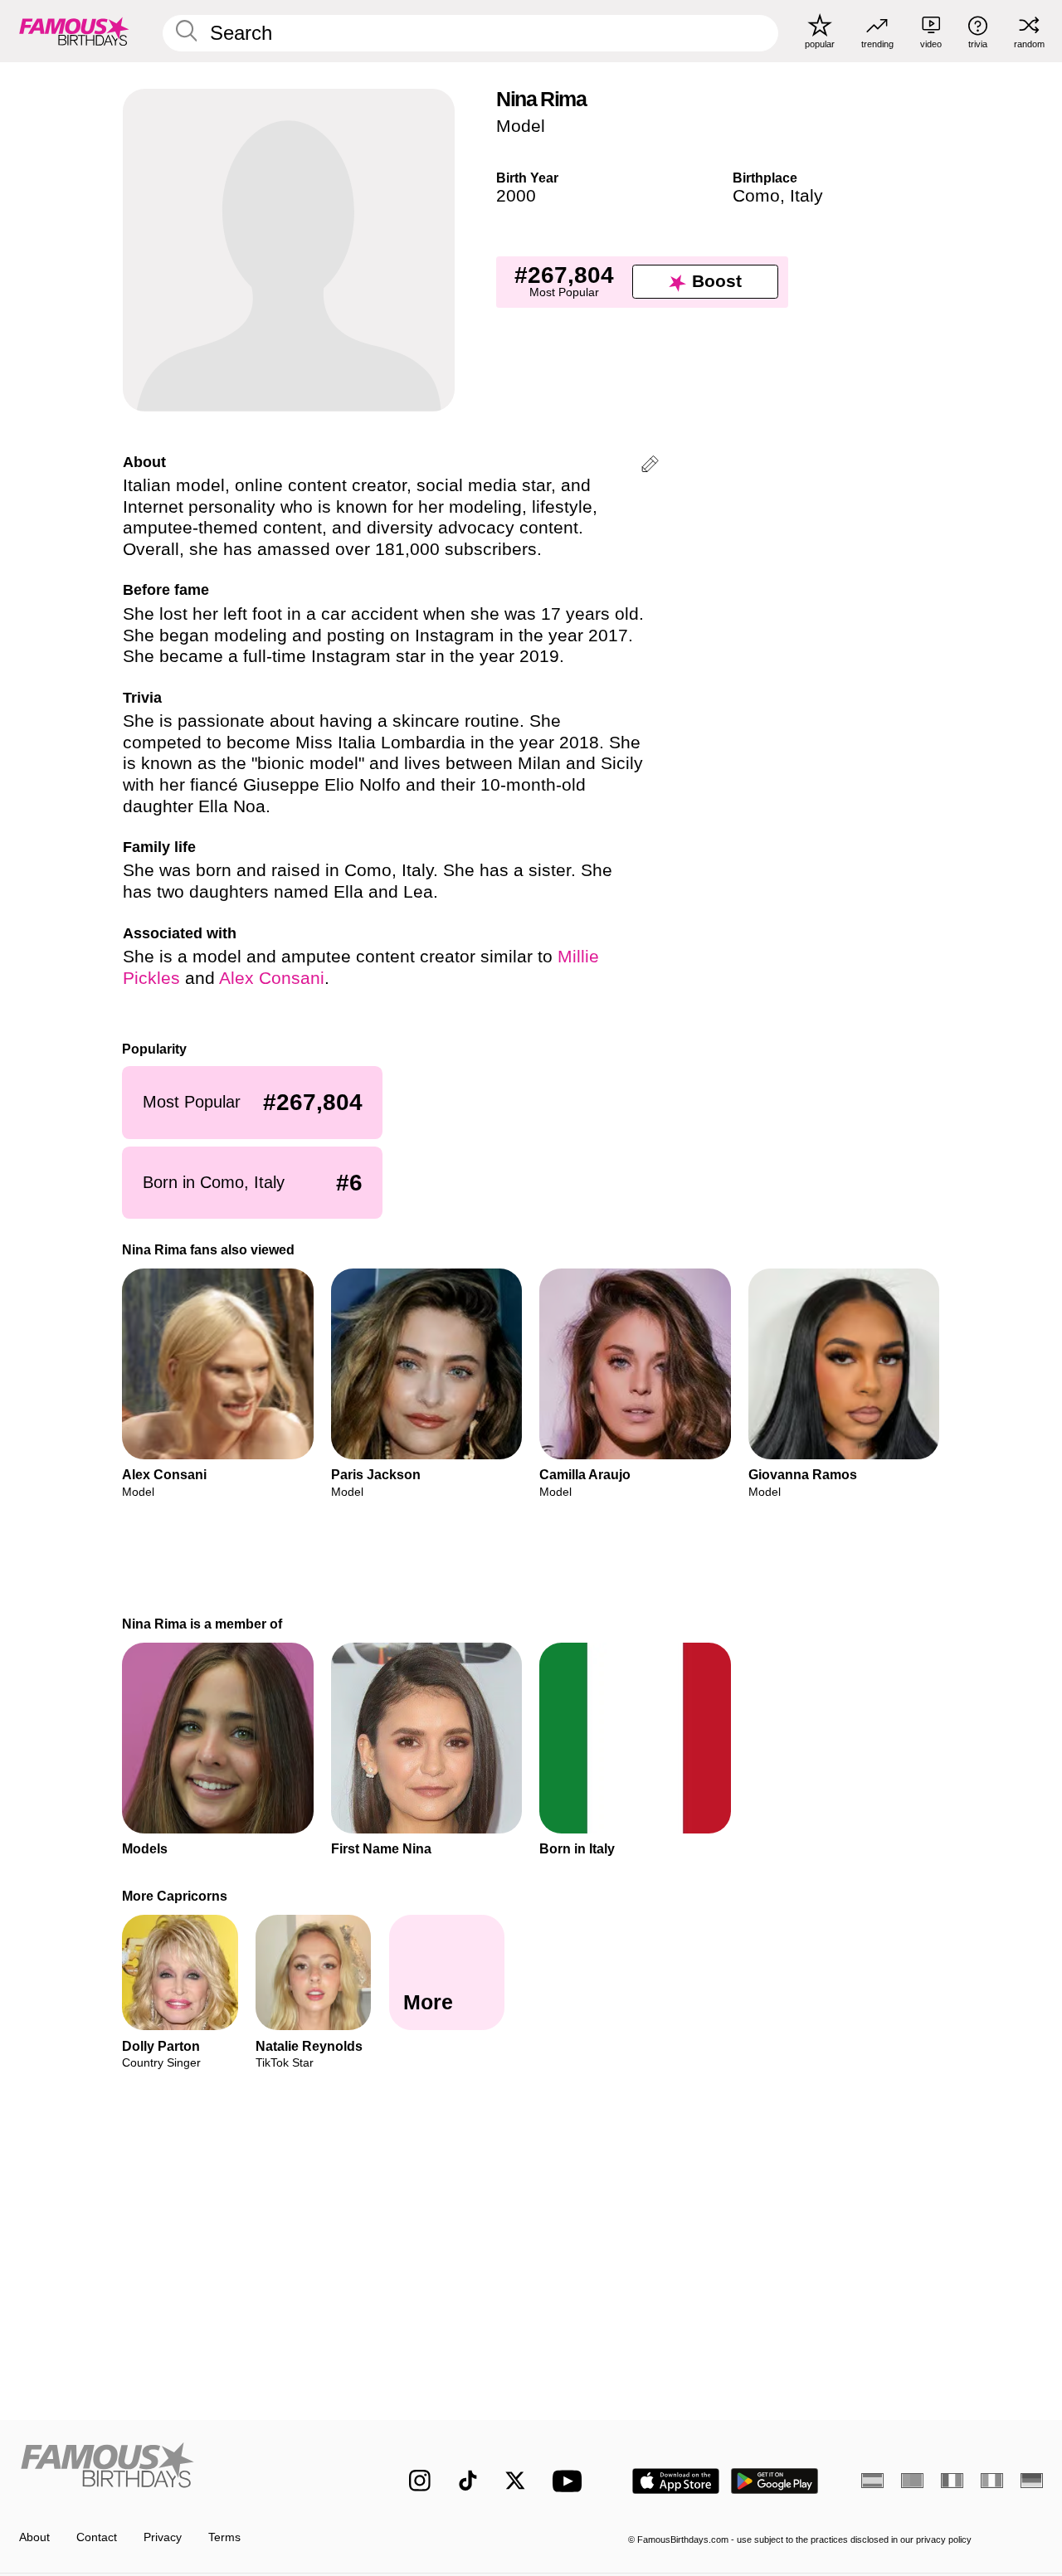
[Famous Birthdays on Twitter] (515, 2481)
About (34, 2537)
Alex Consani (272, 978)
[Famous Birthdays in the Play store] (775, 2481)
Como (756, 196)
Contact (97, 2537)
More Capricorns (175, 1896)
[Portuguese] (912, 2481)
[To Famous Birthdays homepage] (74, 31)
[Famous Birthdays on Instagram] (420, 2481)
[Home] (184, 2469)
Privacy (163, 2537)
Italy (806, 196)
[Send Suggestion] (650, 467)
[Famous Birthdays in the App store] (676, 2481)
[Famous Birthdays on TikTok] (468, 2481)
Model (521, 126)
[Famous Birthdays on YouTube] (571, 2481)
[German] (1032, 2481)
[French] (952, 2481)
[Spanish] (872, 2481)
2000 (516, 196)
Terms (224, 2537)
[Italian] (992, 2481)
